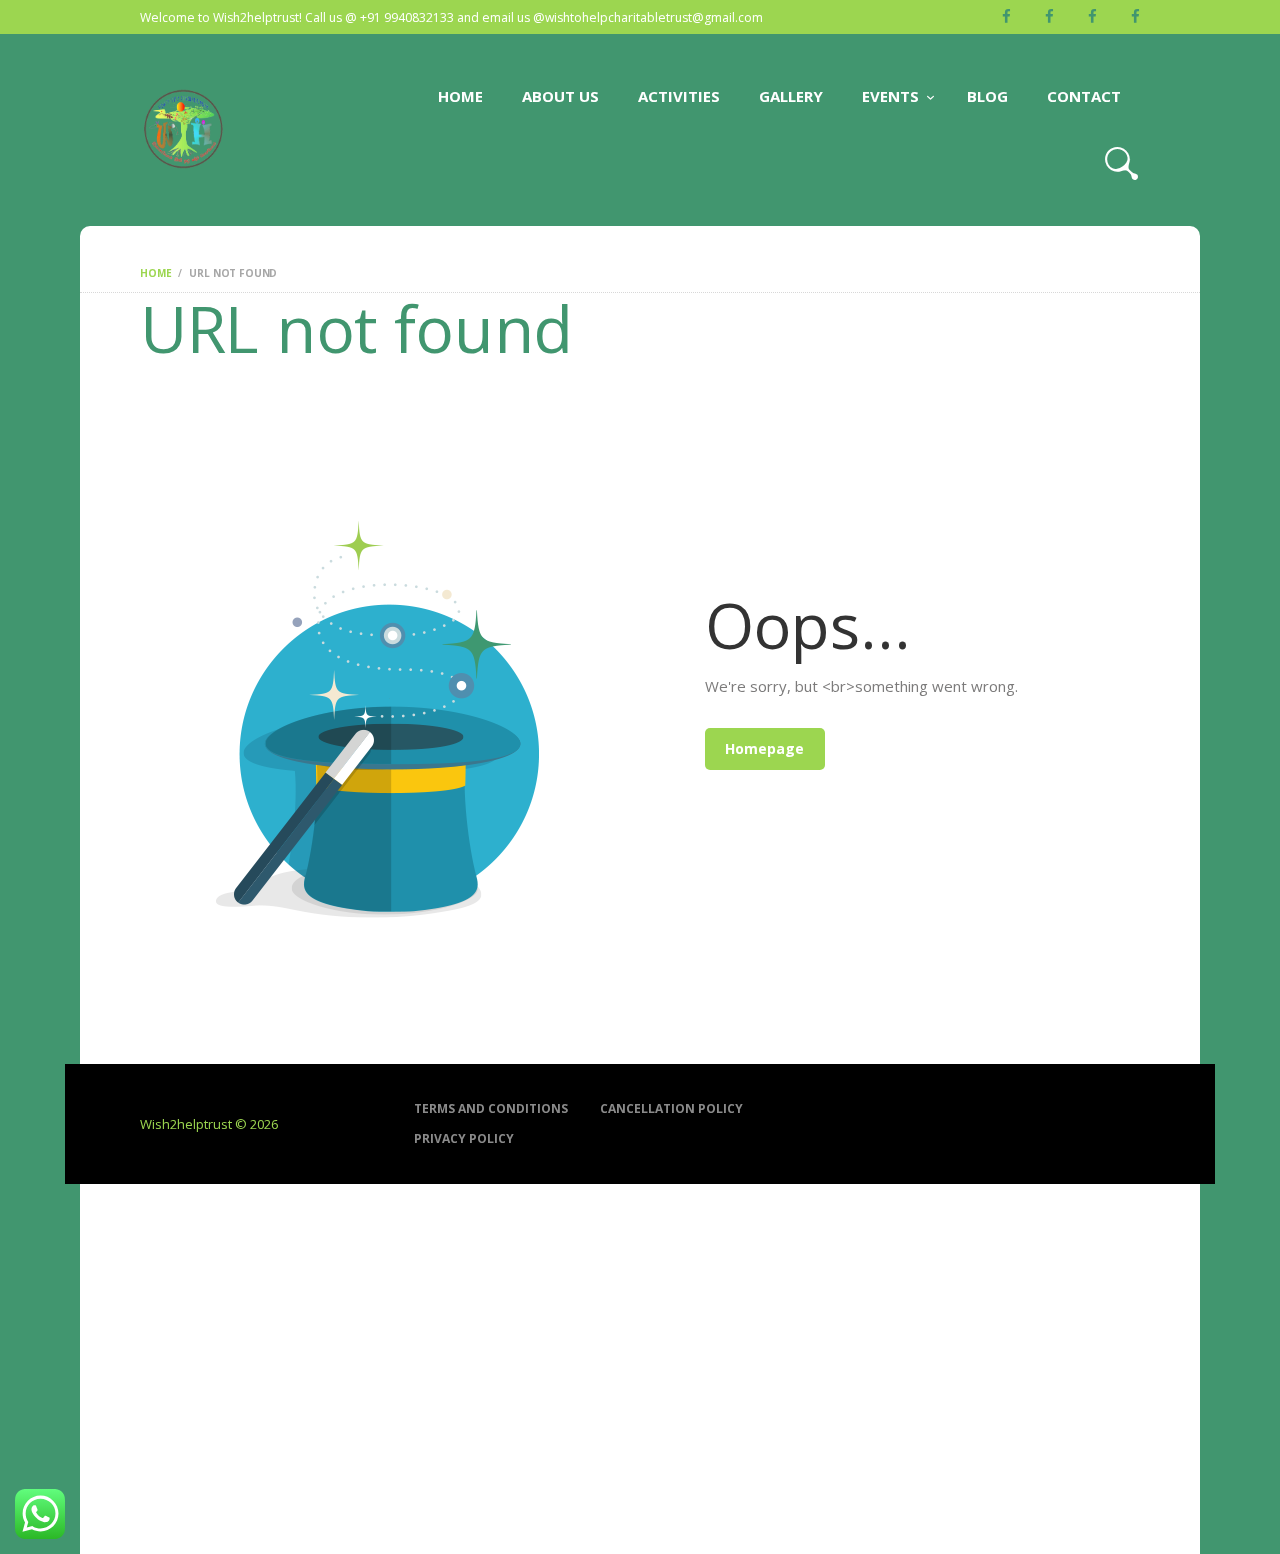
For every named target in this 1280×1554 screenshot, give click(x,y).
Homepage (764, 748)
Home (155, 273)
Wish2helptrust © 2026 (209, 1124)
